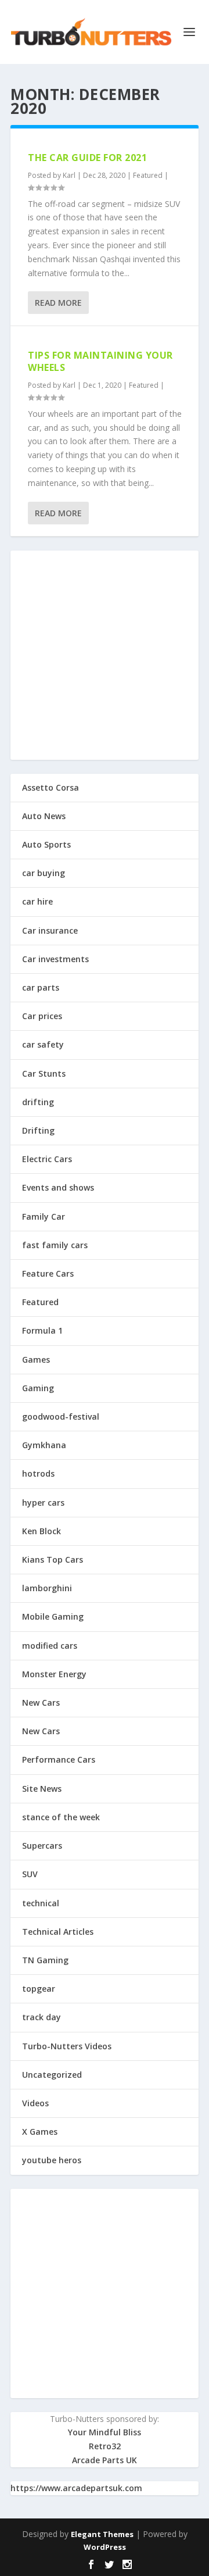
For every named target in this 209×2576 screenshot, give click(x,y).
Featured (148, 175)
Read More (58, 303)
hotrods (38, 1473)
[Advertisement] (105, 655)
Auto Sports (46, 844)
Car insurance (50, 930)
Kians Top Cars (53, 1559)
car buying (44, 873)
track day (42, 2017)
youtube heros (52, 2160)
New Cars (41, 1703)
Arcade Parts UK (105, 2460)
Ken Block (42, 1531)
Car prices (42, 1016)
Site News (42, 1789)
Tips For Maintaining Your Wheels (100, 361)
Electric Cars (47, 1159)
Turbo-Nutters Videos (67, 2046)
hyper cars (43, 1503)
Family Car (44, 1216)
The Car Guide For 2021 (87, 158)
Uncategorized (52, 2075)
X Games (40, 2132)
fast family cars (55, 1245)
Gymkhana (44, 1445)
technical (41, 1903)
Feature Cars (48, 1273)
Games (36, 1360)
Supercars (42, 1846)
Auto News (44, 816)
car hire (37, 901)
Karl (69, 175)
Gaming (38, 1388)
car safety (43, 1044)
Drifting (38, 1130)
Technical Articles (58, 1932)
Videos (35, 2103)
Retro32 (105, 2446)
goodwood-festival (61, 1416)
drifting (38, 1102)
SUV (30, 1874)
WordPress (105, 2547)
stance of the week (61, 1817)
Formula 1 (42, 1330)
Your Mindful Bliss (105, 2432)
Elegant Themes (102, 2534)
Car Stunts (44, 1073)
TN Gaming (45, 1960)
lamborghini (47, 1588)
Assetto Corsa (51, 787)
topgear (39, 1989)
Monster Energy (54, 1674)
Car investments (55, 959)
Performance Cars (59, 1759)
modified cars (50, 1646)
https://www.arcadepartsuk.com (76, 2488)
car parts (41, 987)
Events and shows (58, 1187)
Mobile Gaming (53, 1616)
